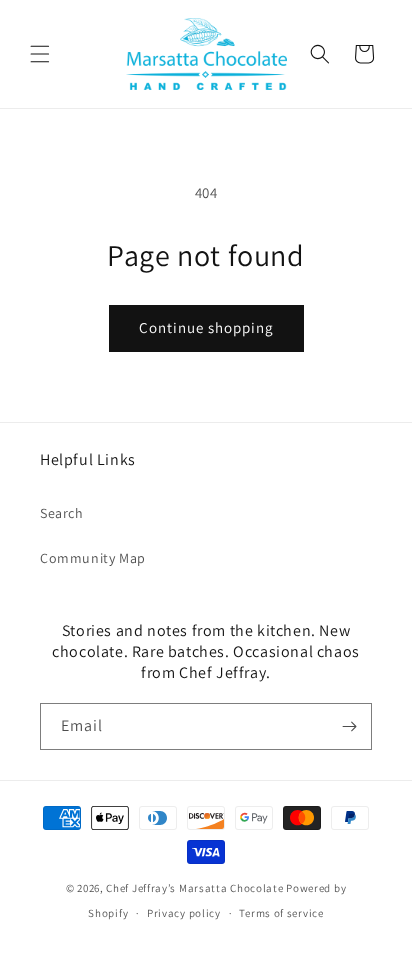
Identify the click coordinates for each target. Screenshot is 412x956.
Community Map (93, 558)
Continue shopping (206, 327)
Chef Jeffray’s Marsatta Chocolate (196, 888)
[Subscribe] (349, 726)
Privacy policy (184, 913)
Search (62, 513)
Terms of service (281, 913)
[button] (40, 54)
